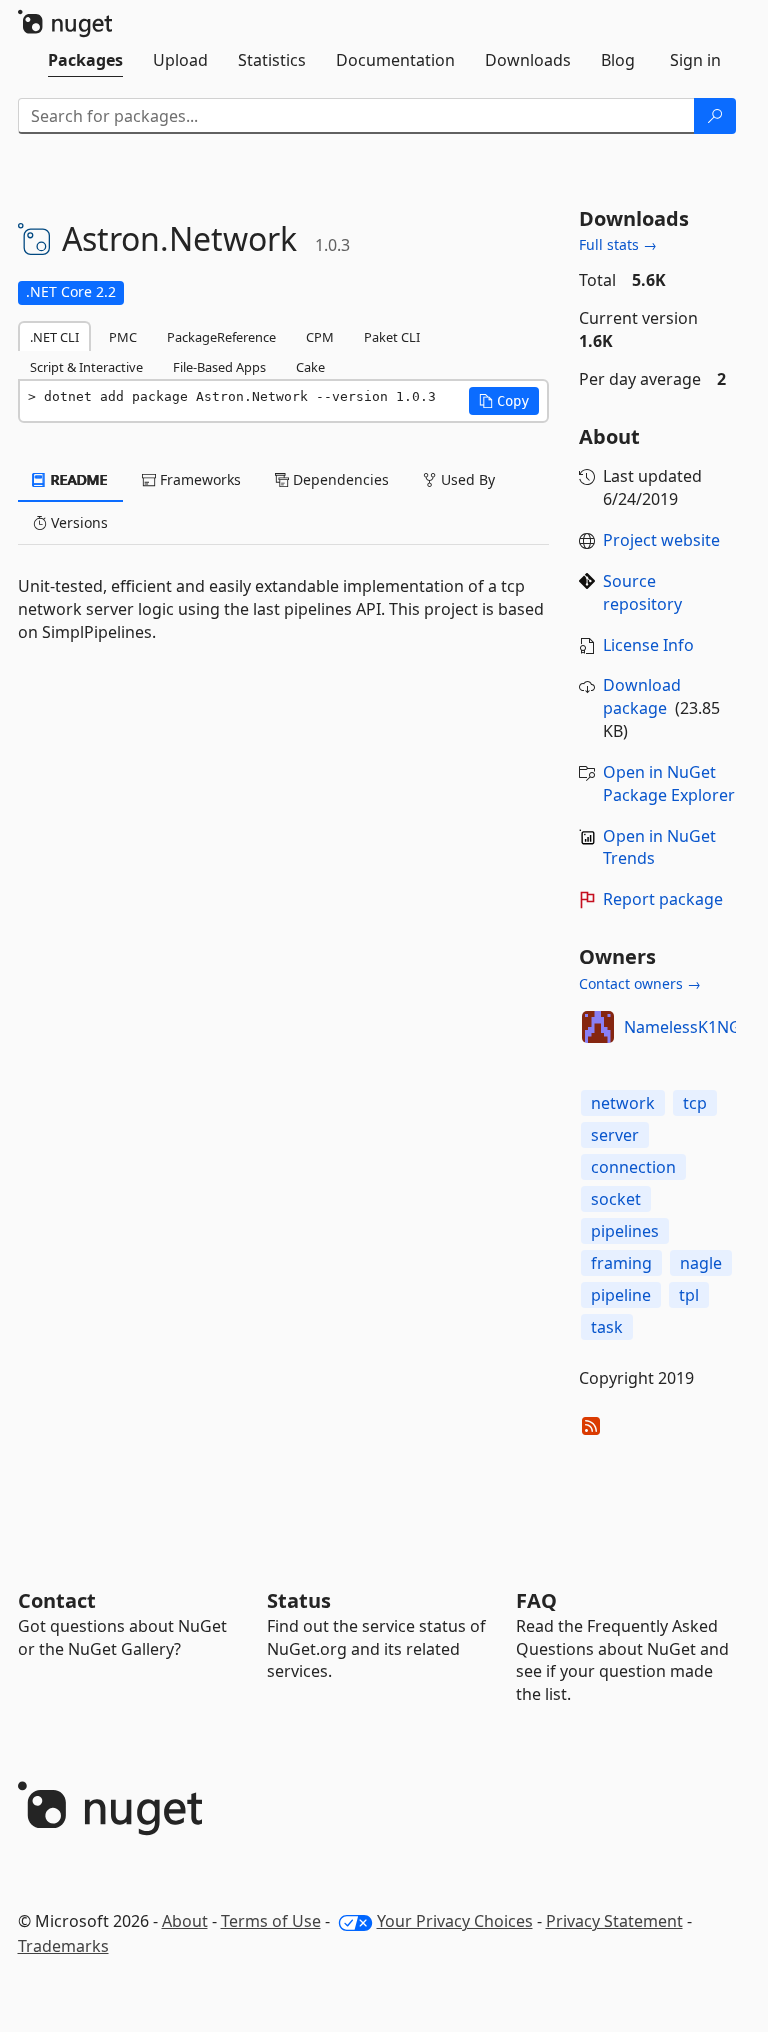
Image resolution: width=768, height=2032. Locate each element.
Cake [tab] (310, 367)
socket (616, 1199)
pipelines (625, 1231)
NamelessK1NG (682, 1027)
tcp (695, 1103)
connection (633, 1167)
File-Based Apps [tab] (219, 367)
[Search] (715, 116)
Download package (642, 696)
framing (621, 1263)
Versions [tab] (77, 522)
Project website (661, 540)
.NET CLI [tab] (54, 337)
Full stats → (618, 244)
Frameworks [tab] (198, 479)
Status (299, 1600)
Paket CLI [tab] (392, 337)
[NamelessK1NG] (598, 1027)
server (615, 1135)
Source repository (642, 592)
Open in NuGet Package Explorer (669, 783)
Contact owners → (640, 983)
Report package (663, 899)
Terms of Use (271, 1921)
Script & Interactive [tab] (86, 367)
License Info (648, 645)
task (607, 1327)
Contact (57, 1600)
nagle (701, 1263)
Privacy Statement (614, 1921)
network (623, 1103)
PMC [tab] (123, 337)
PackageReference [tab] (221, 337)
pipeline (621, 1295)
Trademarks (63, 1946)
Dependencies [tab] (339, 479)
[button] (504, 401)
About (185, 1921)
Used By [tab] (466, 479)
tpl (689, 1295)
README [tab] (77, 479)
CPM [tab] (320, 337)
